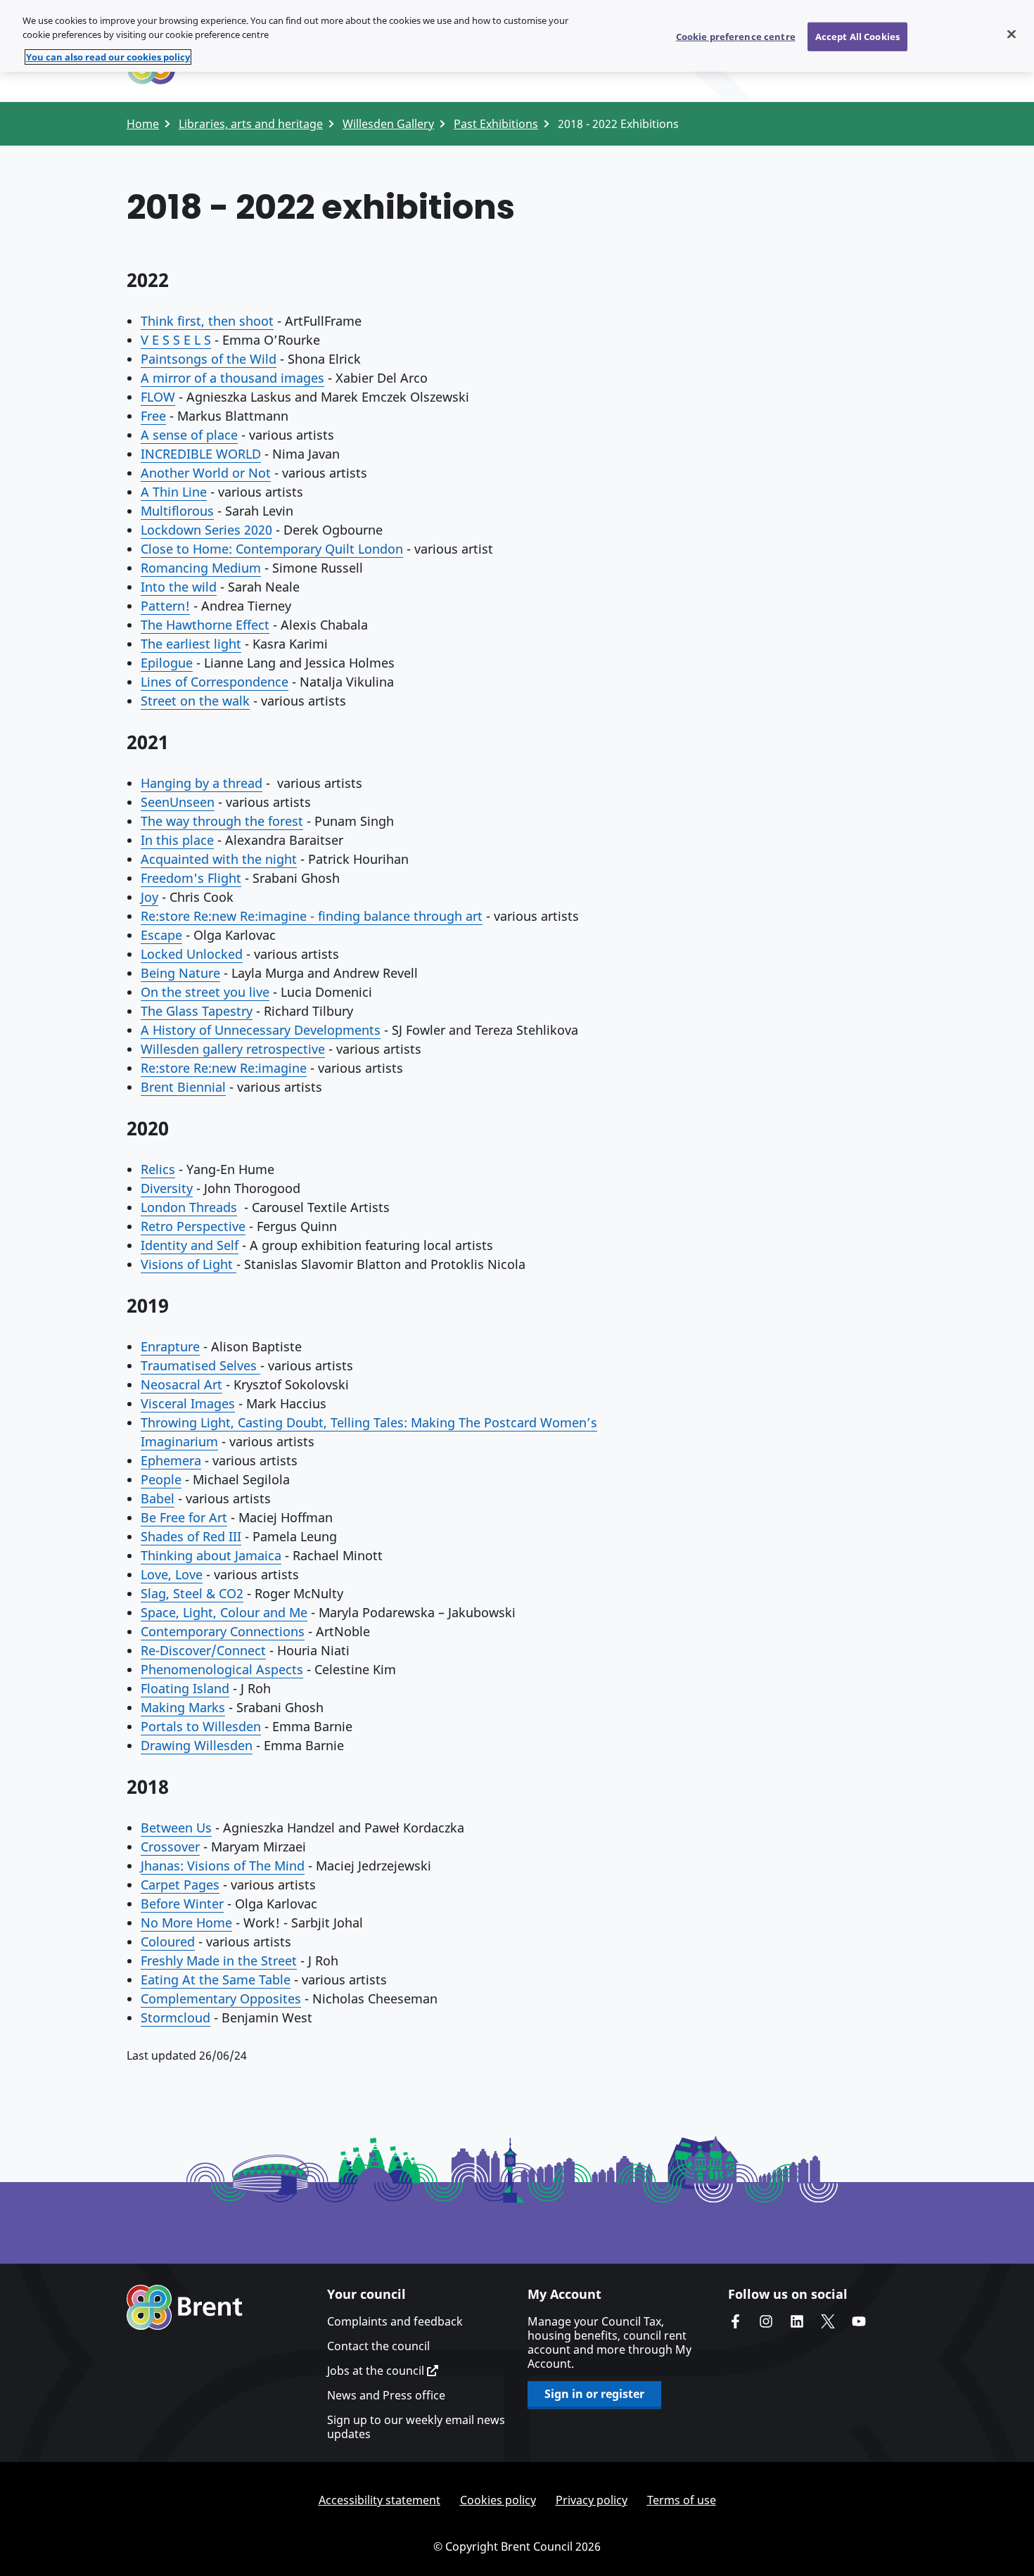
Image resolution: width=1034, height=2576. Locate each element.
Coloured (168, 1941)
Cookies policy (498, 2500)
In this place (177, 840)
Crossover (170, 1847)
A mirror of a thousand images (232, 378)
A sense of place (189, 435)
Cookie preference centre (736, 36)
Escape (161, 935)
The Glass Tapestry (197, 1011)
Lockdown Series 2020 (206, 530)
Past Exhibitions (496, 124)
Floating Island (185, 1688)
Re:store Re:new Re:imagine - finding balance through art (312, 916)
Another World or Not (206, 473)
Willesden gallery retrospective (233, 1049)
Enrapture (170, 1346)
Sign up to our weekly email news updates (416, 2427)
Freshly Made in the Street (219, 1960)
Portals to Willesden (201, 1726)
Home (143, 124)
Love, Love (172, 1574)
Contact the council (378, 2346)
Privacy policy (592, 2500)
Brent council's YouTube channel (859, 2321)
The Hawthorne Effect (205, 625)
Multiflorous (177, 511)
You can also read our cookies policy (108, 57)
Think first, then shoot (207, 321)
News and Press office (386, 2395)
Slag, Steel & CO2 (192, 1593)
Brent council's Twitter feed (828, 2321)
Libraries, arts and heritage (251, 124)
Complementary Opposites (221, 1998)
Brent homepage (185, 2307)
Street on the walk (195, 701)
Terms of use (682, 2500)
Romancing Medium (201, 568)
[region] (517, 36)
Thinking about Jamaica (211, 1555)
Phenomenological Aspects (222, 1669)
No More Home (186, 1923)
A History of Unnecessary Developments (261, 1030)
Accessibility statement (379, 2500)
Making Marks (183, 1707)
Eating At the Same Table (216, 1979)
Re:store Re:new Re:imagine (224, 1068)
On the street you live (205, 992)
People (161, 1479)
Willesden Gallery (388, 124)
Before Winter (182, 1904)
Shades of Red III (191, 1536)
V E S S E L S (176, 340)
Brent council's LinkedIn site (797, 2321)
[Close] (1011, 34)
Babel (158, 1498)
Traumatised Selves (200, 1365)
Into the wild (179, 587)
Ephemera (171, 1460)
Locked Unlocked (192, 954)
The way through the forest (222, 821)
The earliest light (191, 644)
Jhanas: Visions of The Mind (223, 1866)
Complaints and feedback (395, 2321)
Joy (149, 897)
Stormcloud (175, 2017)
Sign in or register (594, 2394)
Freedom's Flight (191, 878)
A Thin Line (174, 492)
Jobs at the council (377, 2371)
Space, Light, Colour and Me (224, 1612)
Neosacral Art (181, 1384)
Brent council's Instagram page (766, 2321)
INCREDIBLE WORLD (201, 454)
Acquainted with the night (219, 859)
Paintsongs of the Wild (209, 359)
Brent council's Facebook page (735, 2321)
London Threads (189, 1207)
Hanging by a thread (202, 783)
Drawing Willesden (197, 1745)
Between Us (176, 1828)
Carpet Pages (180, 1885)
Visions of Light (189, 1264)
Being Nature (180, 973)
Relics (158, 1169)
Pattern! (165, 606)
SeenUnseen (178, 802)
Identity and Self (190, 1245)
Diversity (167, 1188)
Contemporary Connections (223, 1631)
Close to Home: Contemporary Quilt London (272, 549)
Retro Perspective (193, 1226)
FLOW (158, 397)
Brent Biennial (183, 1087)
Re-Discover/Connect (203, 1650)
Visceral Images (188, 1403)
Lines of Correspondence (215, 682)
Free (153, 416)
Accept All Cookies (857, 36)
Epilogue (167, 663)
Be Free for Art (184, 1517)
